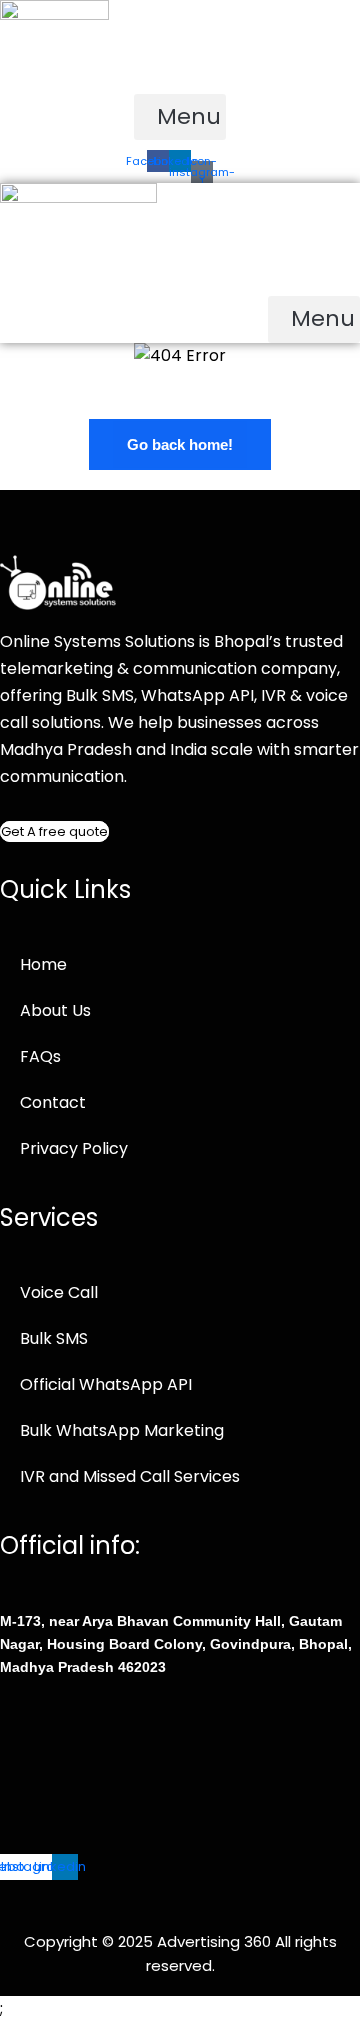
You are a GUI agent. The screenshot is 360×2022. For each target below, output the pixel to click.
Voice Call (59, 1292)
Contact (53, 1102)
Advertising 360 (216, 1941)
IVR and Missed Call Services (130, 1476)
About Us (55, 1010)
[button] (180, 117)
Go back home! (180, 444)
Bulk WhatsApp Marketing (122, 1430)
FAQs (40, 1056)
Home (43, 964)
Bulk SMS (54, 1338)
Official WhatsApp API (106, 1384)
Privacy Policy (74, 1148)
